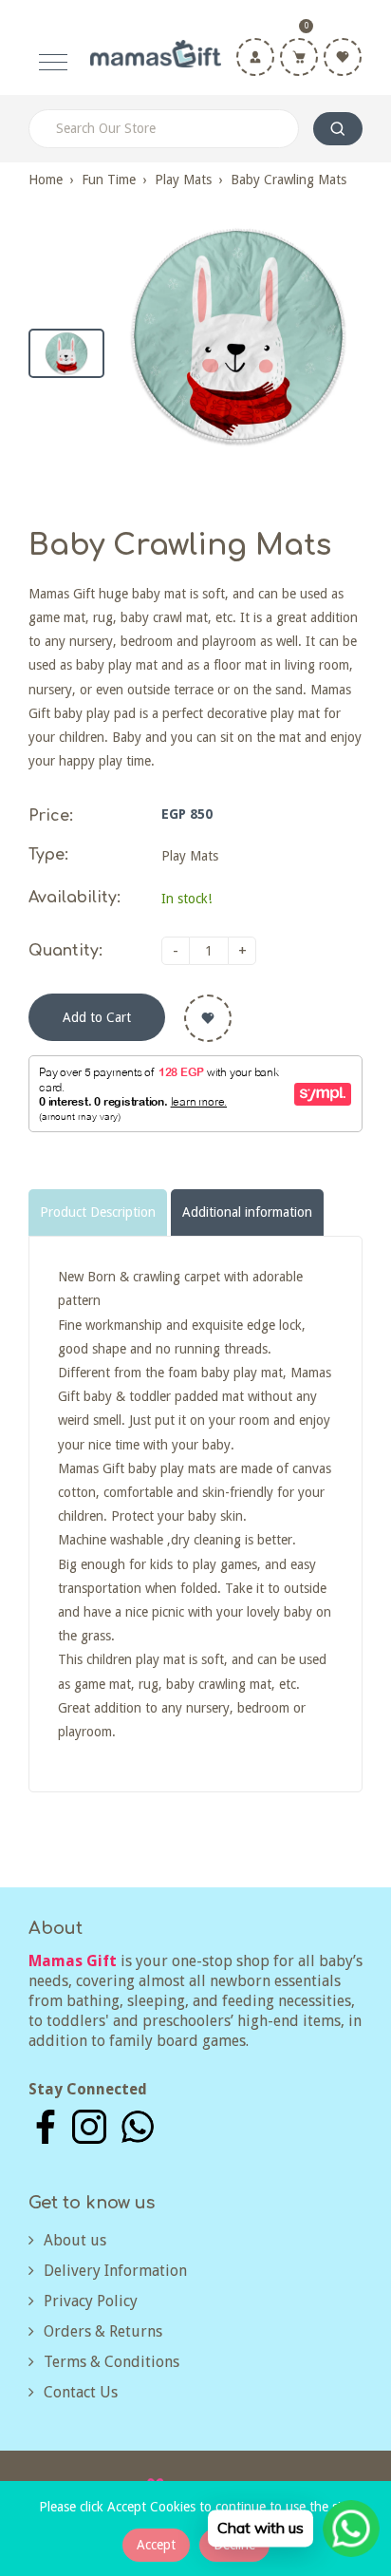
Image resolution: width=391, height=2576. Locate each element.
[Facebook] (46, 2126)
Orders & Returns (103, 2331)
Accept (156, 2545)
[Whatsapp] (138, 2126)
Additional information (247, 1212)
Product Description (98, 1212)
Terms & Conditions (112, 2362)
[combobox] (164, 129)
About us (75, 2240)
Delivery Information (115, 2271)
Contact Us (81, 2392)
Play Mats (183, 180)
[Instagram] (89, 2126)
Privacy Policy (91, 2301)
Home (46, 180)
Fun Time (109, 180)
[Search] (338, 129)
